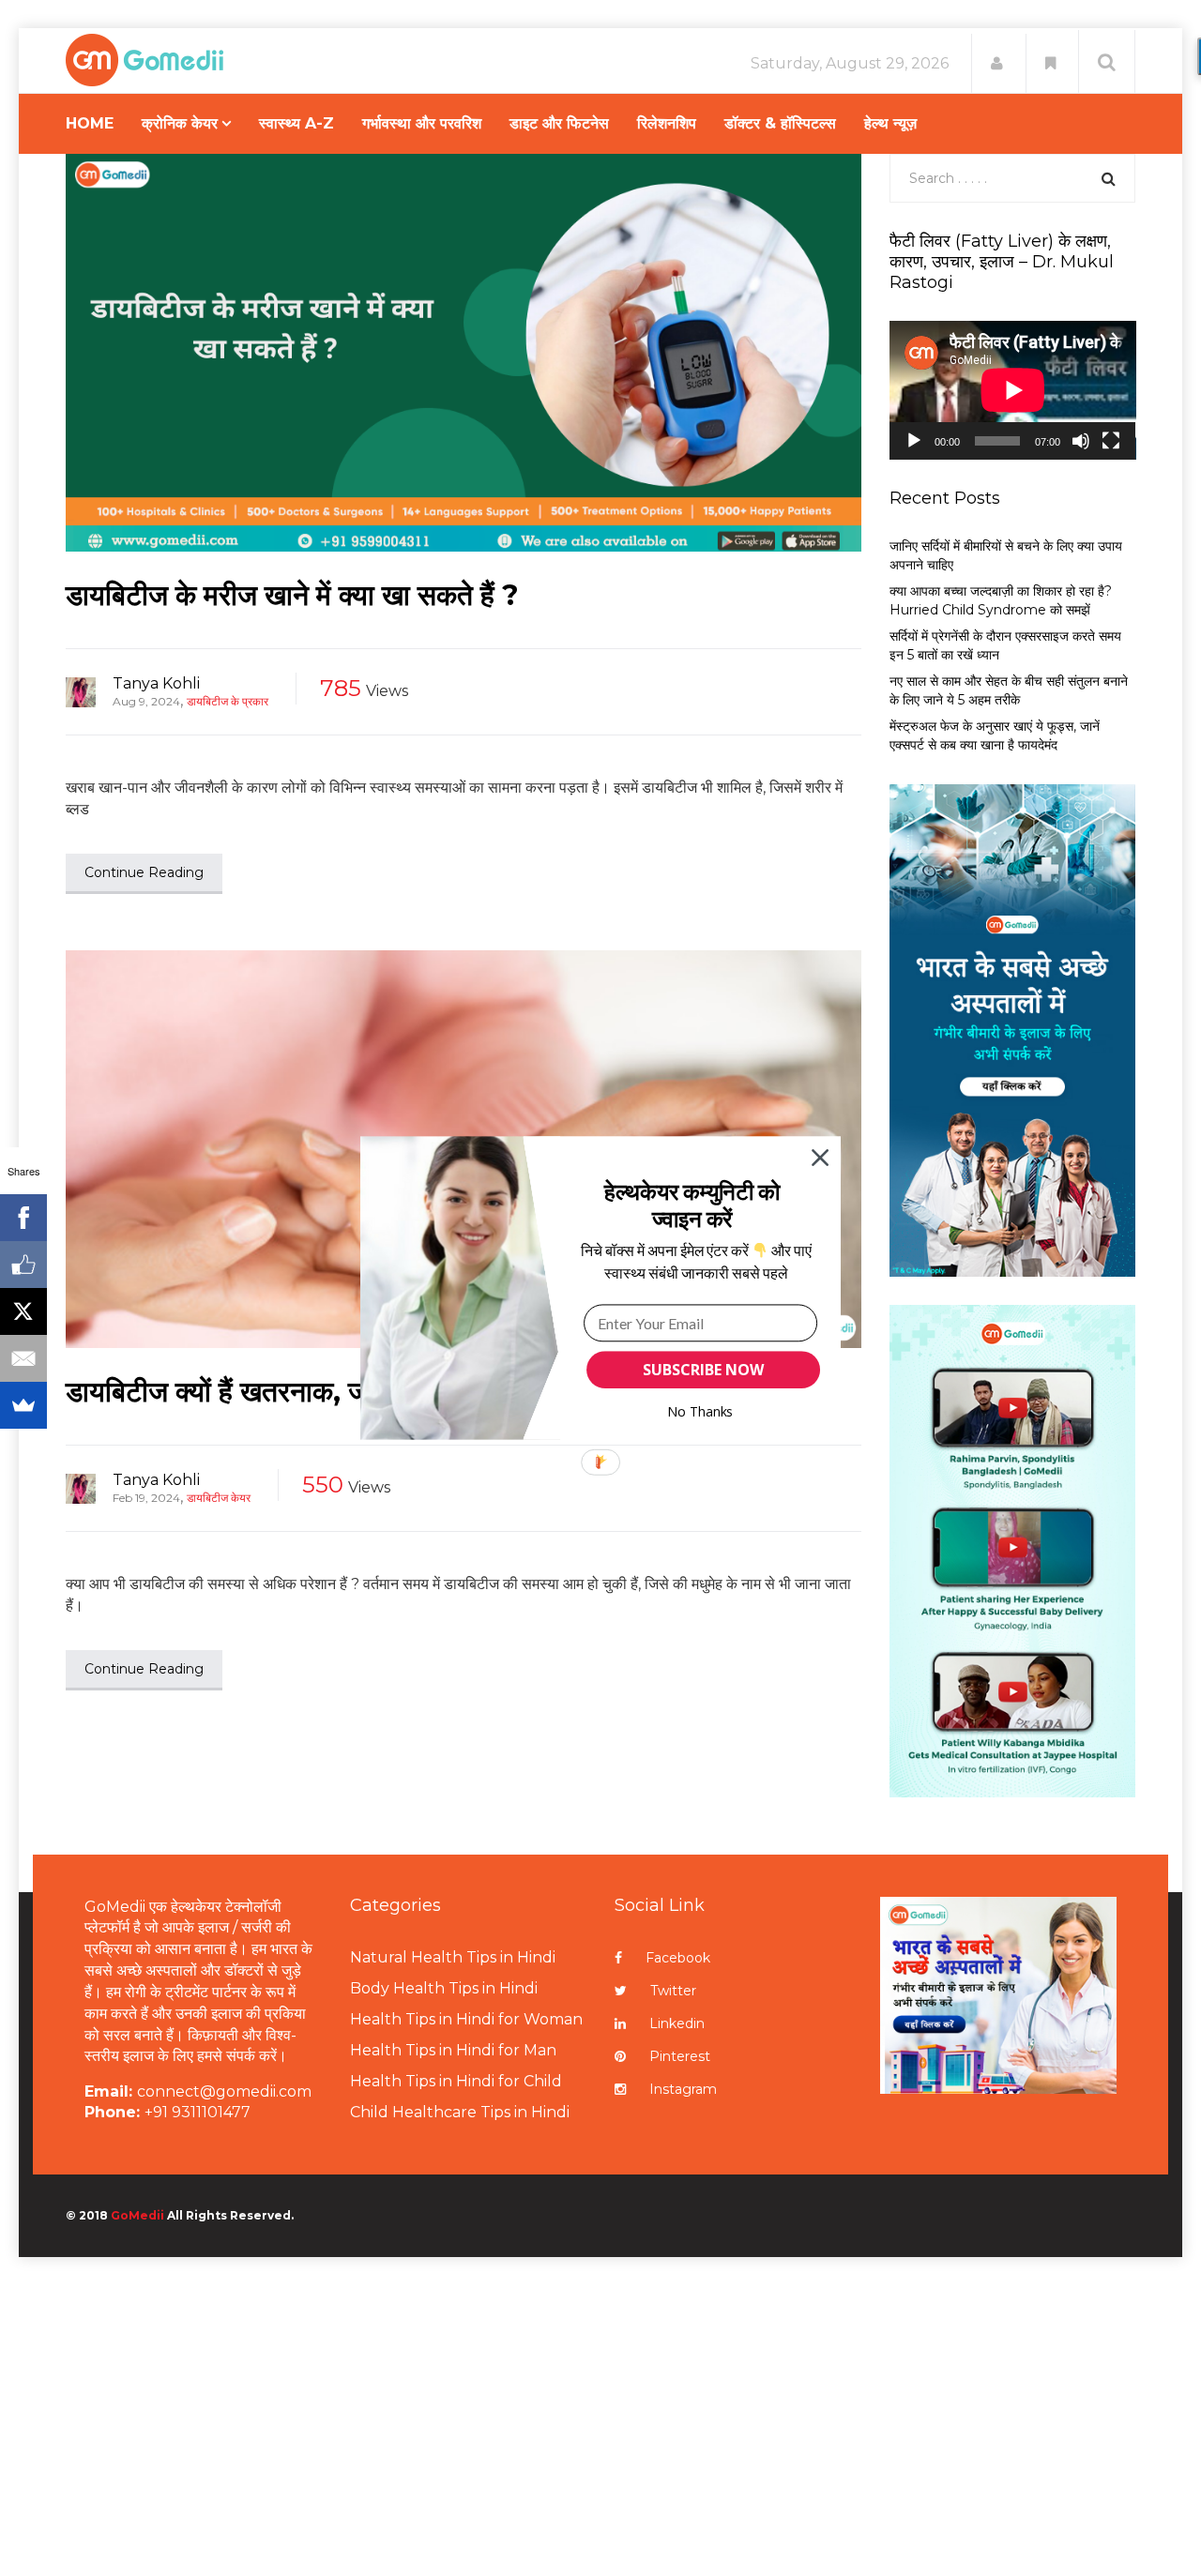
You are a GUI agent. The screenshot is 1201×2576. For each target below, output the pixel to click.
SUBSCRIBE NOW (703, 1370)
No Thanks (700, 1411)
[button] (692, 1205)
